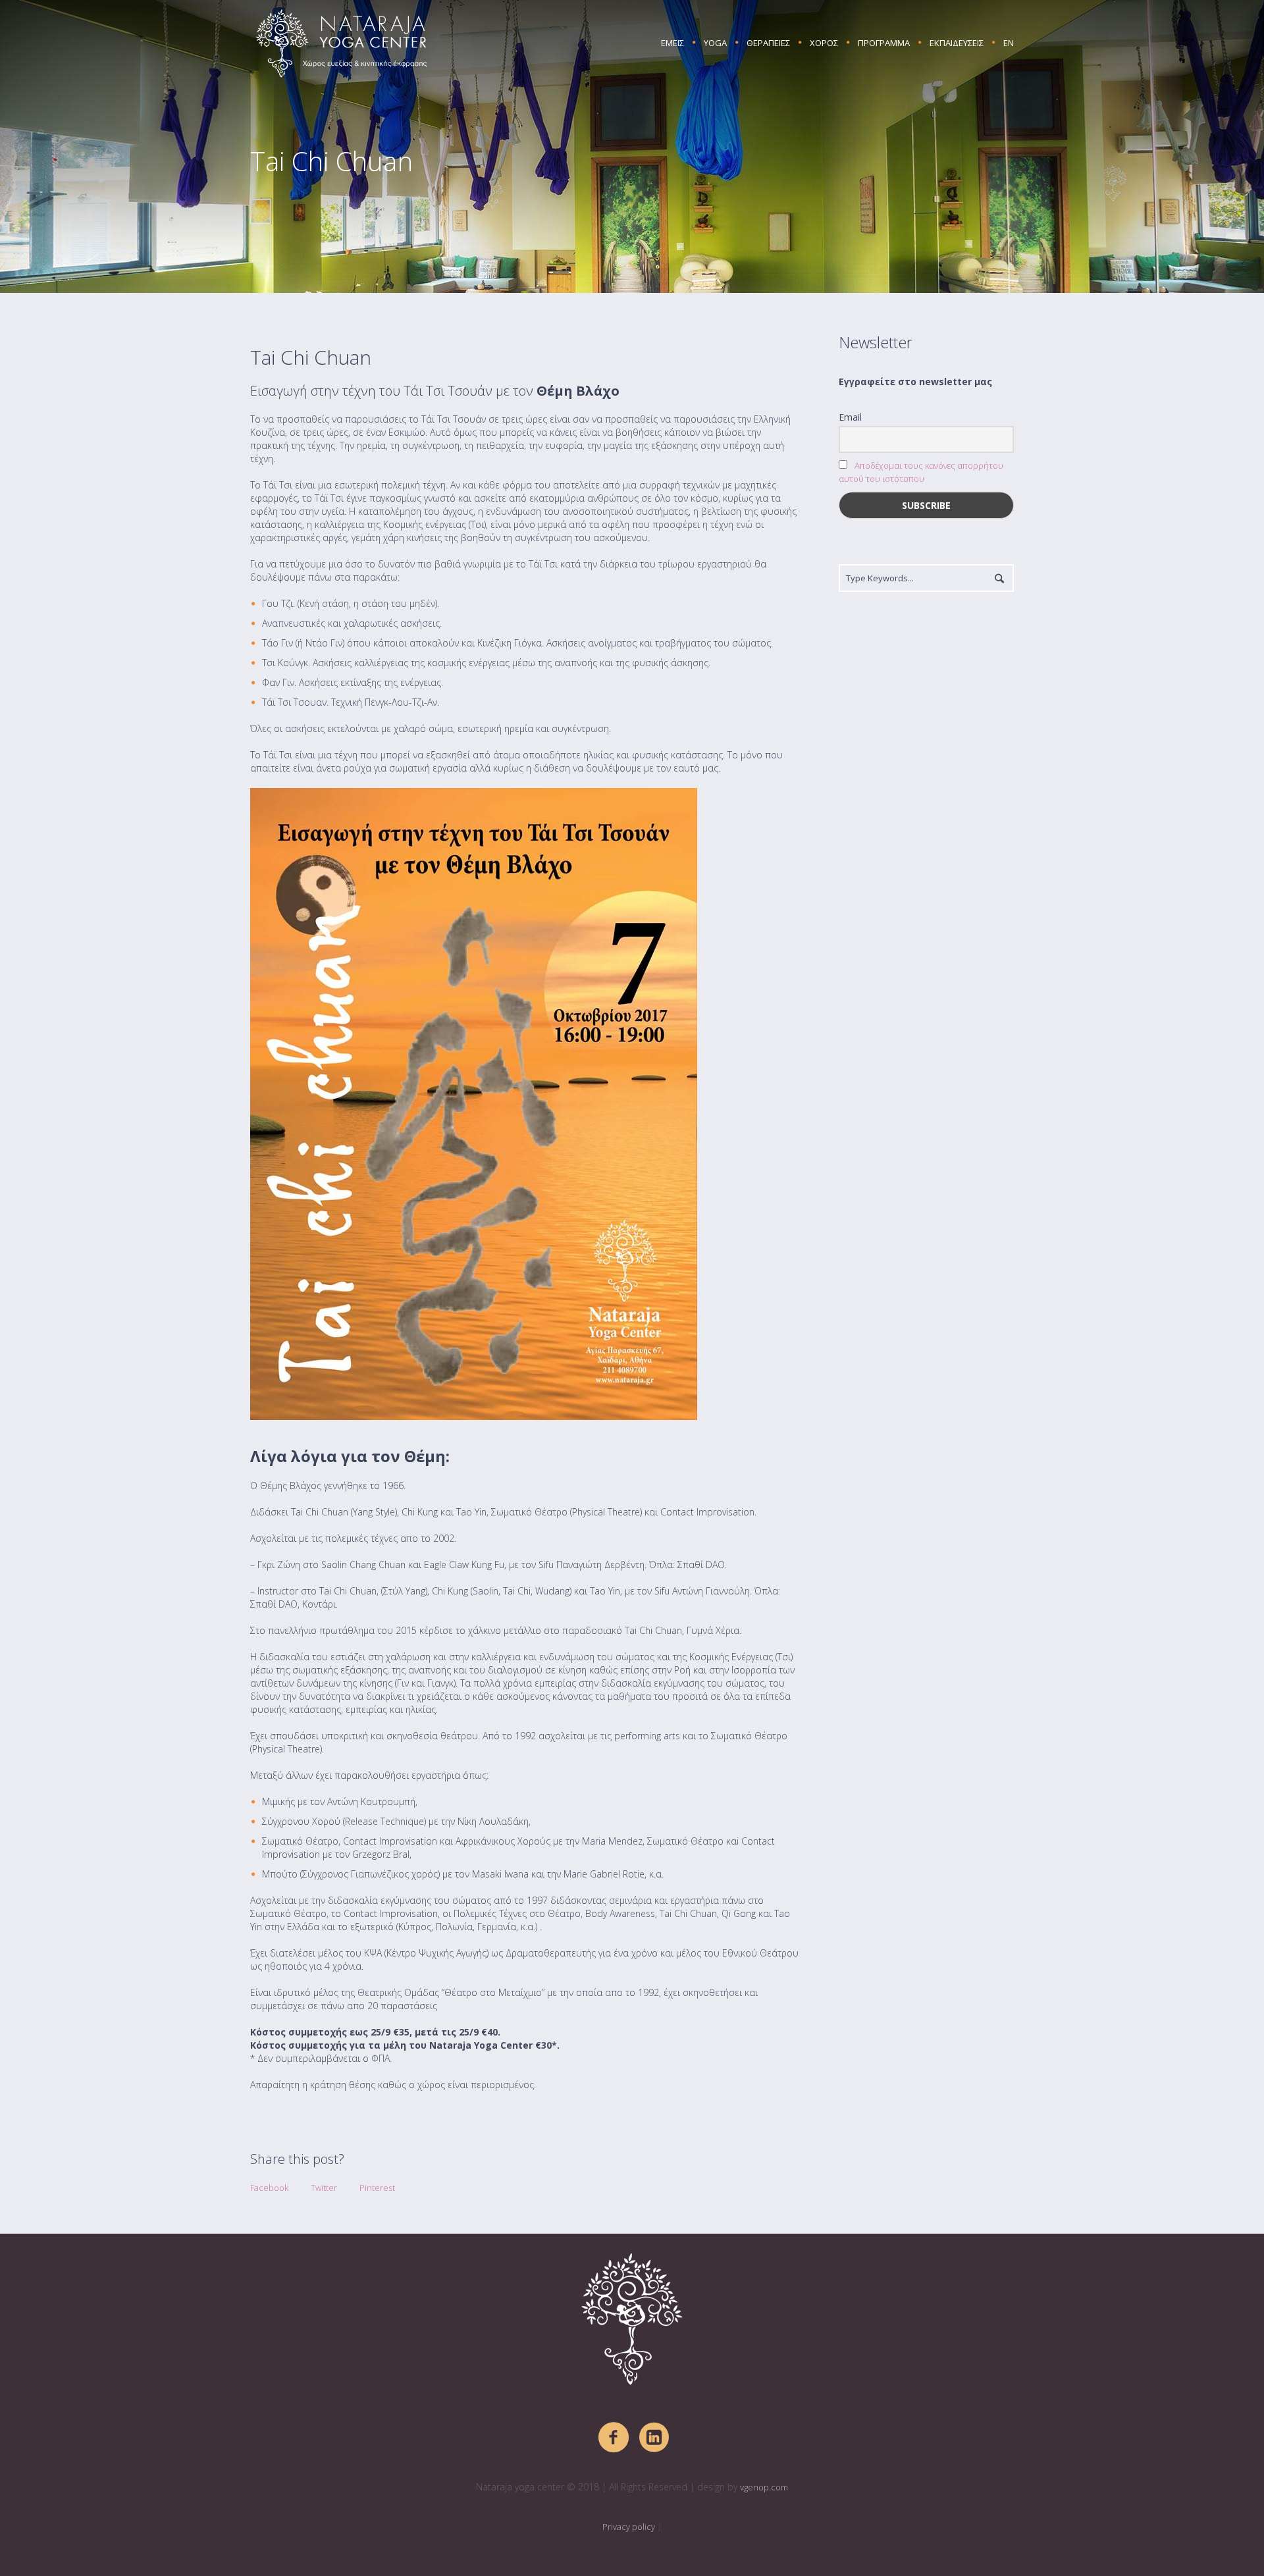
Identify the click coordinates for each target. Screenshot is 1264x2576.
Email (850, 417)
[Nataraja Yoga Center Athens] (632, 2319)
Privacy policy (629, 2527)
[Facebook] (614, 2438)
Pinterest (377, 2188)
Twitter (324, 2188)
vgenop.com (764, 2487)
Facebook (269, 2188)
